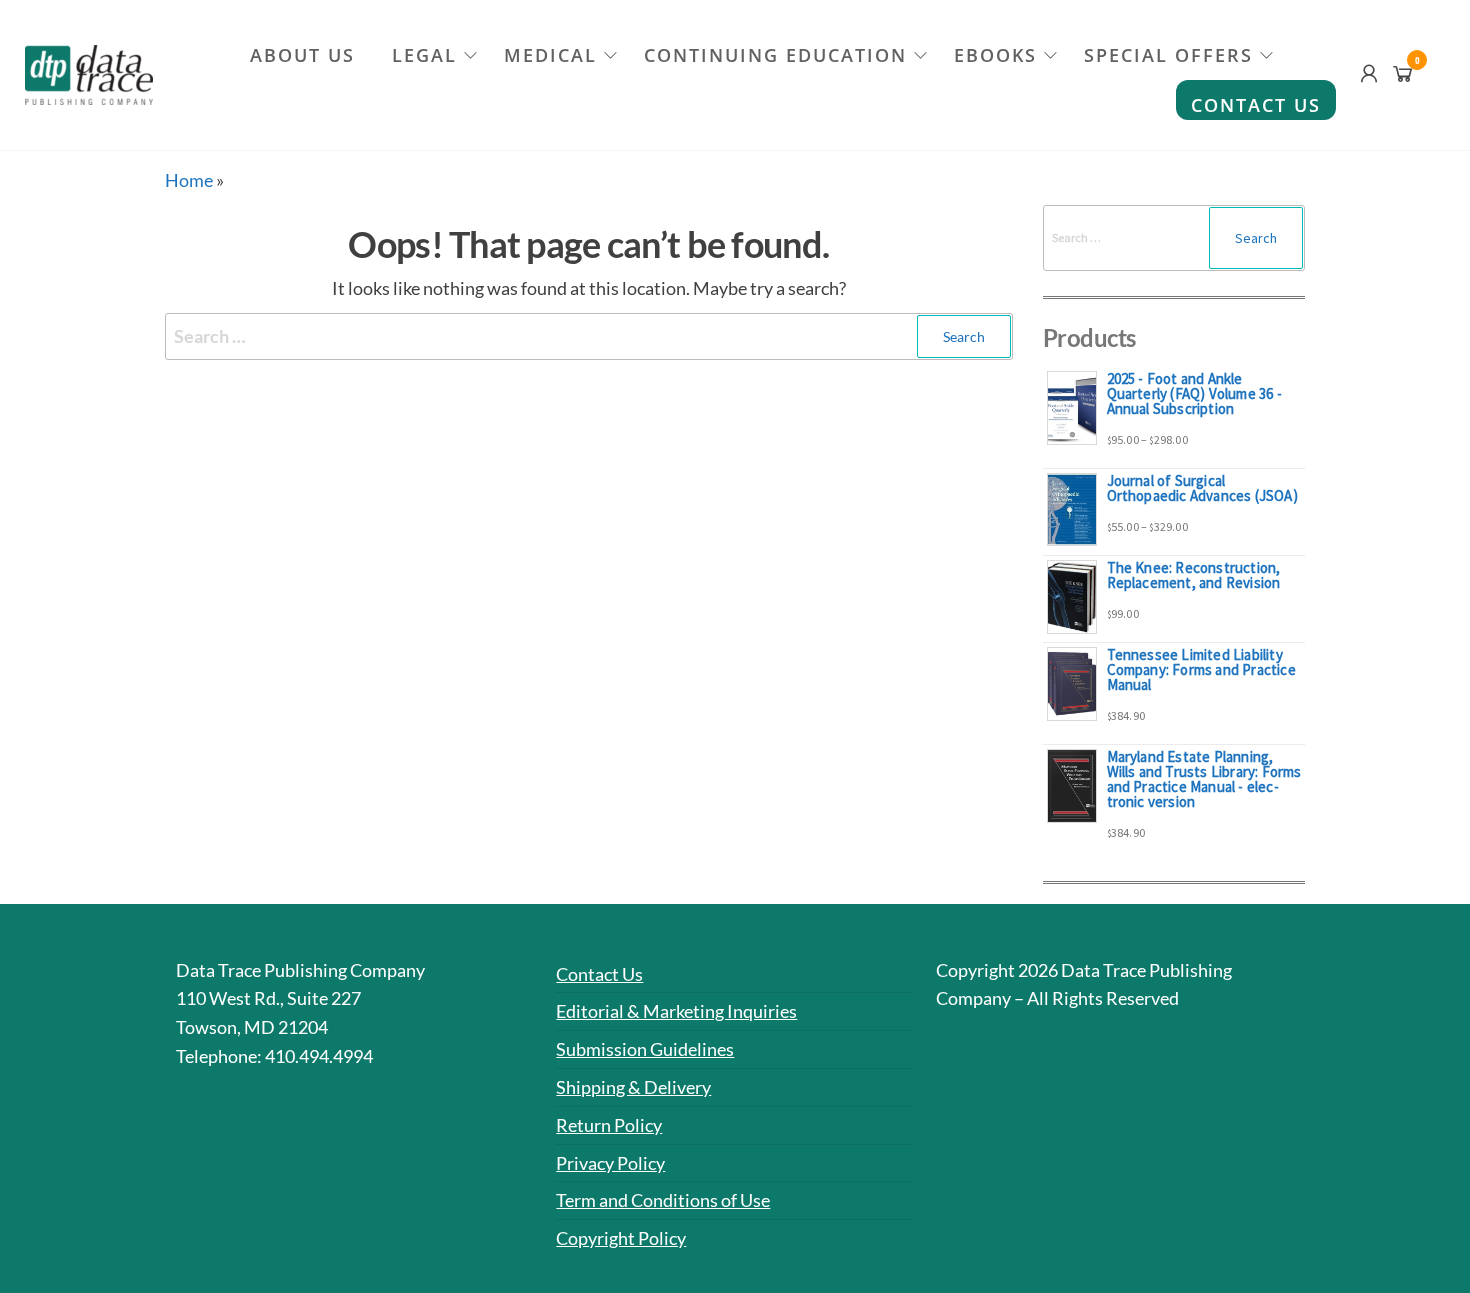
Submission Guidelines (645, 1049)
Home (189, 180)
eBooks (995, 55)
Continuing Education (775, 55)
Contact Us (1256, 105)
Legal (424, 55)
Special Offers (1168, 55)
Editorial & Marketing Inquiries (676, 1011)
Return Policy (609, 1125)
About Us (302, 55)
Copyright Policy (621, 1238)
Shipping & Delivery (633, 1087)
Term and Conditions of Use (663, 1200)
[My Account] (1369, 73)
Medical (550, 55)
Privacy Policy (610, 1163)
